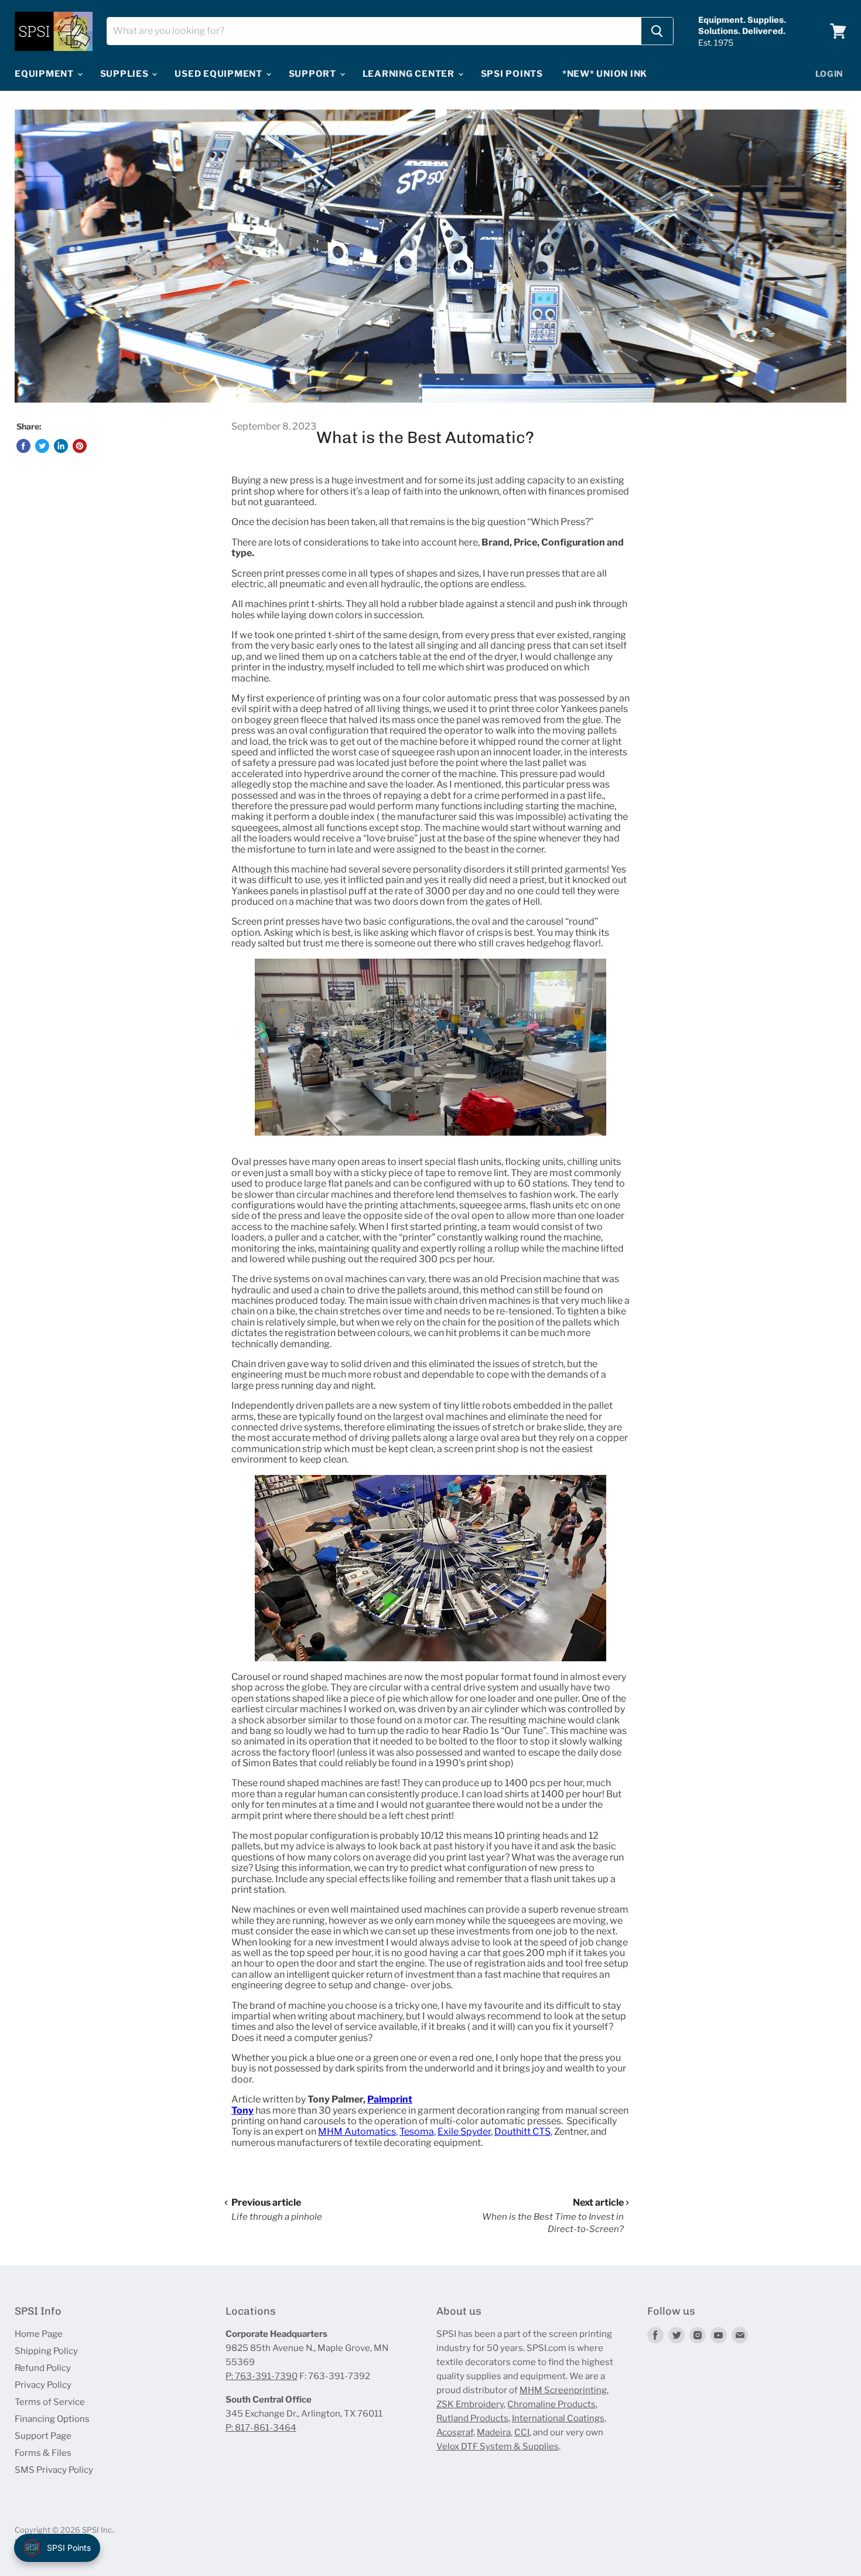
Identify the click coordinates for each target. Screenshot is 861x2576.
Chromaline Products (551, 2404)
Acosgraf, (456, 2432)
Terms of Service (50, 2402)
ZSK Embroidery (470, 2404)
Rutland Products (472, 2418)
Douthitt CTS (522, 2132)
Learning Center (410, 74)
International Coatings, (559, 2418)
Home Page (39, 2334)
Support (314, 74)
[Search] (657, 31)
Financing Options (52, 2419)
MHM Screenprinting (563, 2390)
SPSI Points (512, 74)
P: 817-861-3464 (261, 2428)
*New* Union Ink (605, 74)
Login (830, 74)
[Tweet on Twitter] (42, 446)
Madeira (494, 2432)
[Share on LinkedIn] (61, 446)
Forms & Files (43, 2453)
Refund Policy (43, 2368)
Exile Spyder (464, 2132)
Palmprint (390, 2099)
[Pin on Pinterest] (80, 446)
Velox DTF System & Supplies (498, 2446)
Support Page (43, 2436)
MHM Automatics (357, 2132)
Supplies (126, 74)
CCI (522, 2432)
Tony (242, 2110)
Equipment (45, 74)
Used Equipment (219, 74)
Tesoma (417, 2132)
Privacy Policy (43, 2385)
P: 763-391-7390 (262, 2376)
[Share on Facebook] (23, 446)
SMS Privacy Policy (54, 2470)
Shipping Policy (46, 2351)
